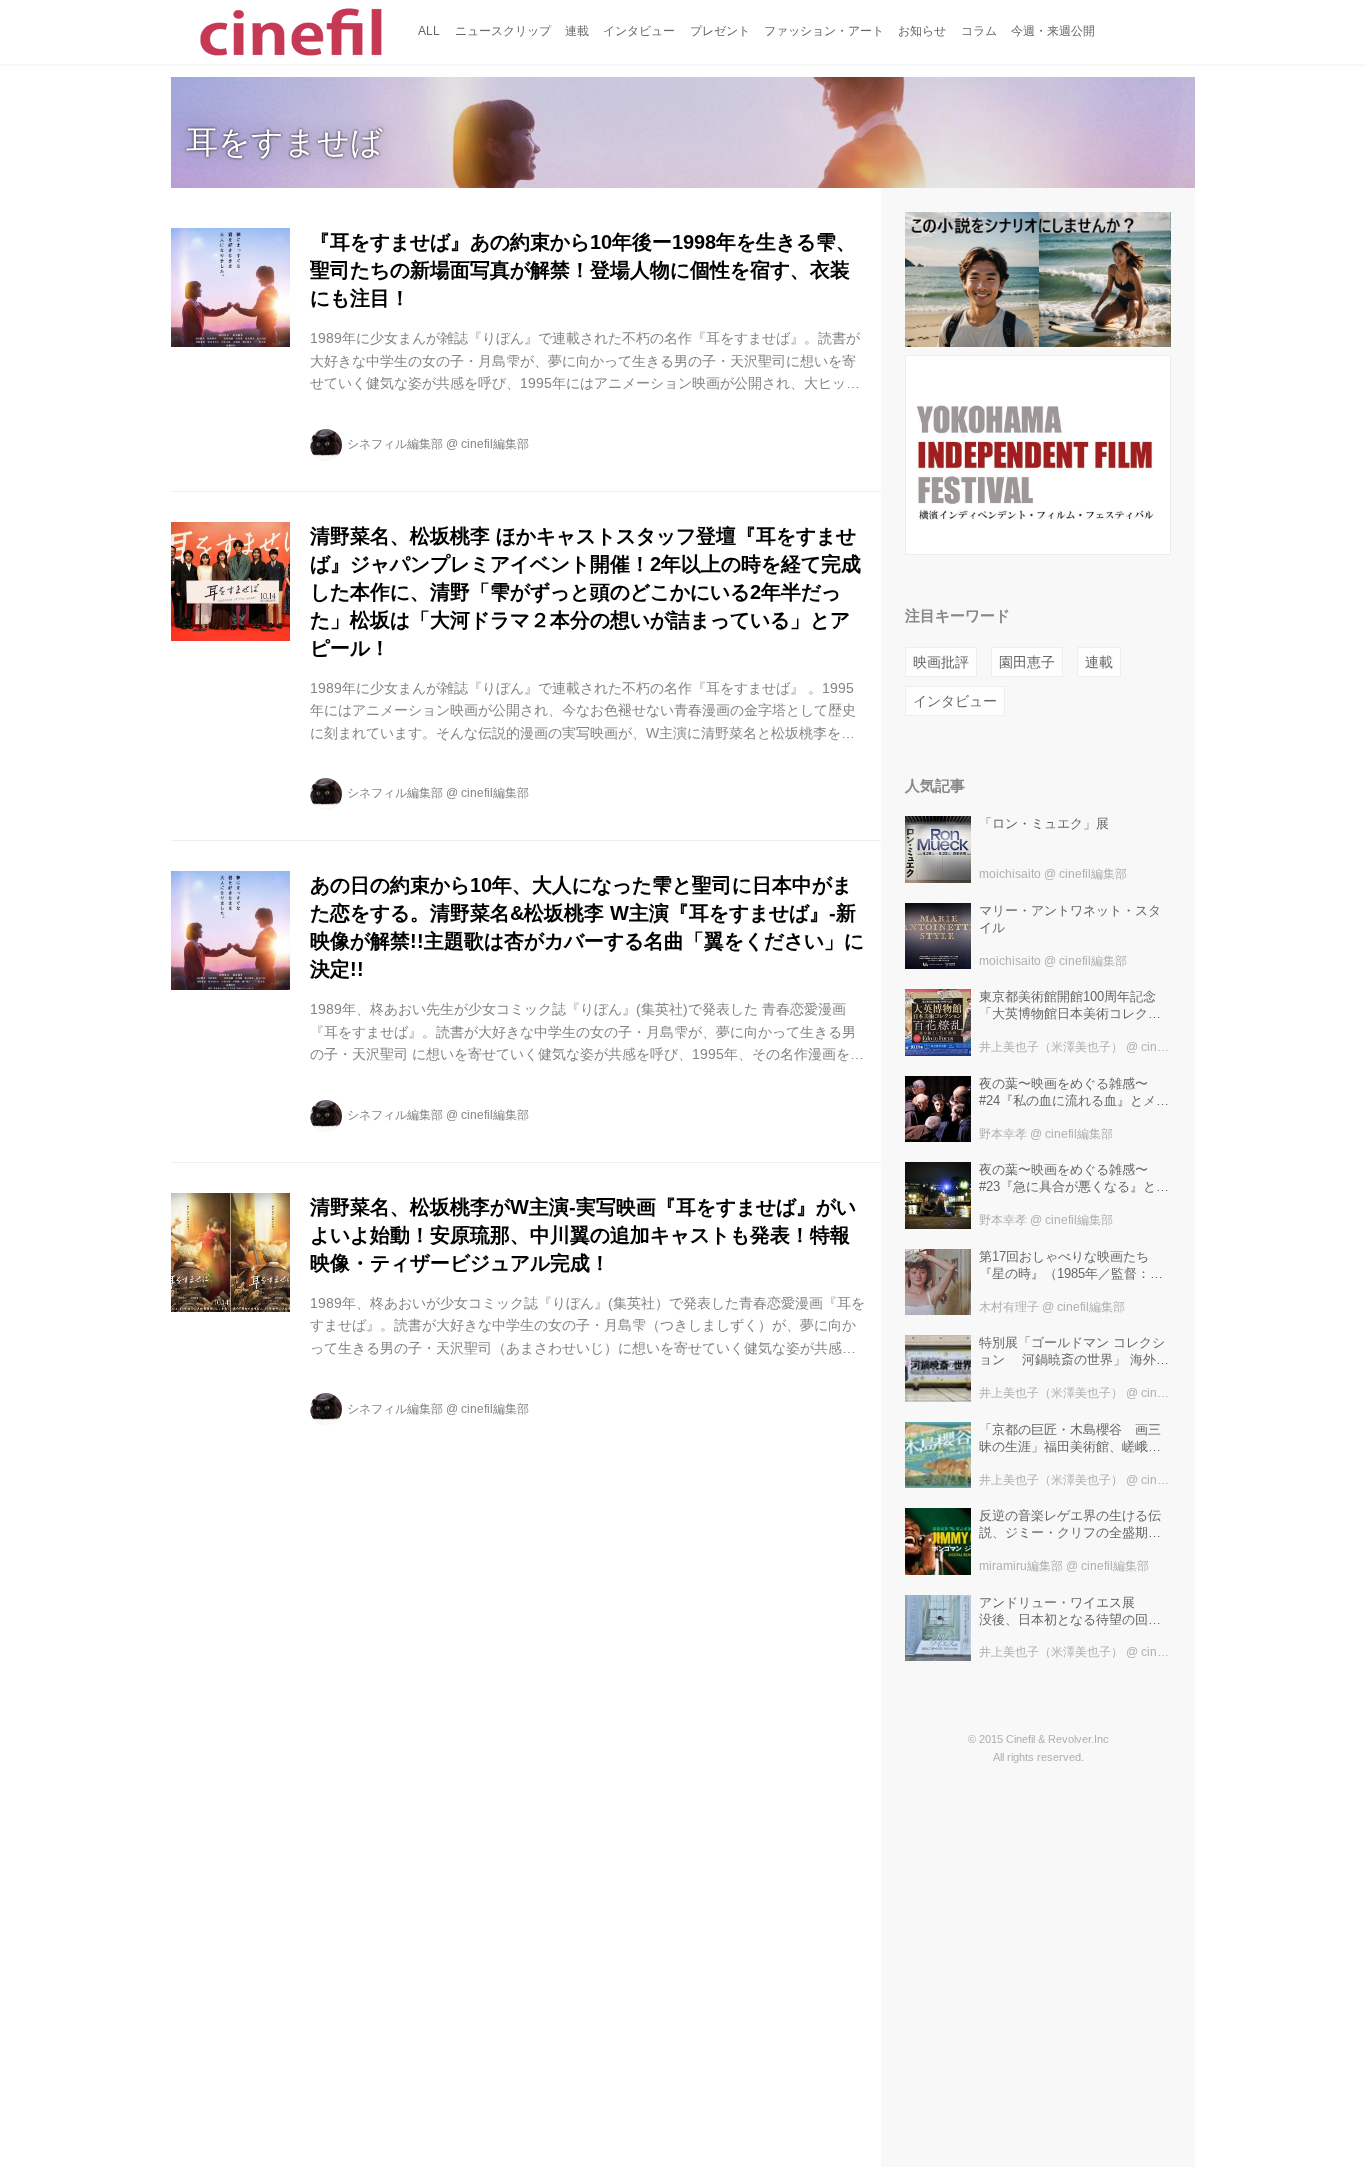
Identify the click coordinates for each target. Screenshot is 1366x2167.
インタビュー (955, 701)
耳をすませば (284, 142)
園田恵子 (1027, 662)
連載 (1099, 662)
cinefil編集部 (495, 444)
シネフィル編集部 (395, 444)
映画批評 (941, 662)
